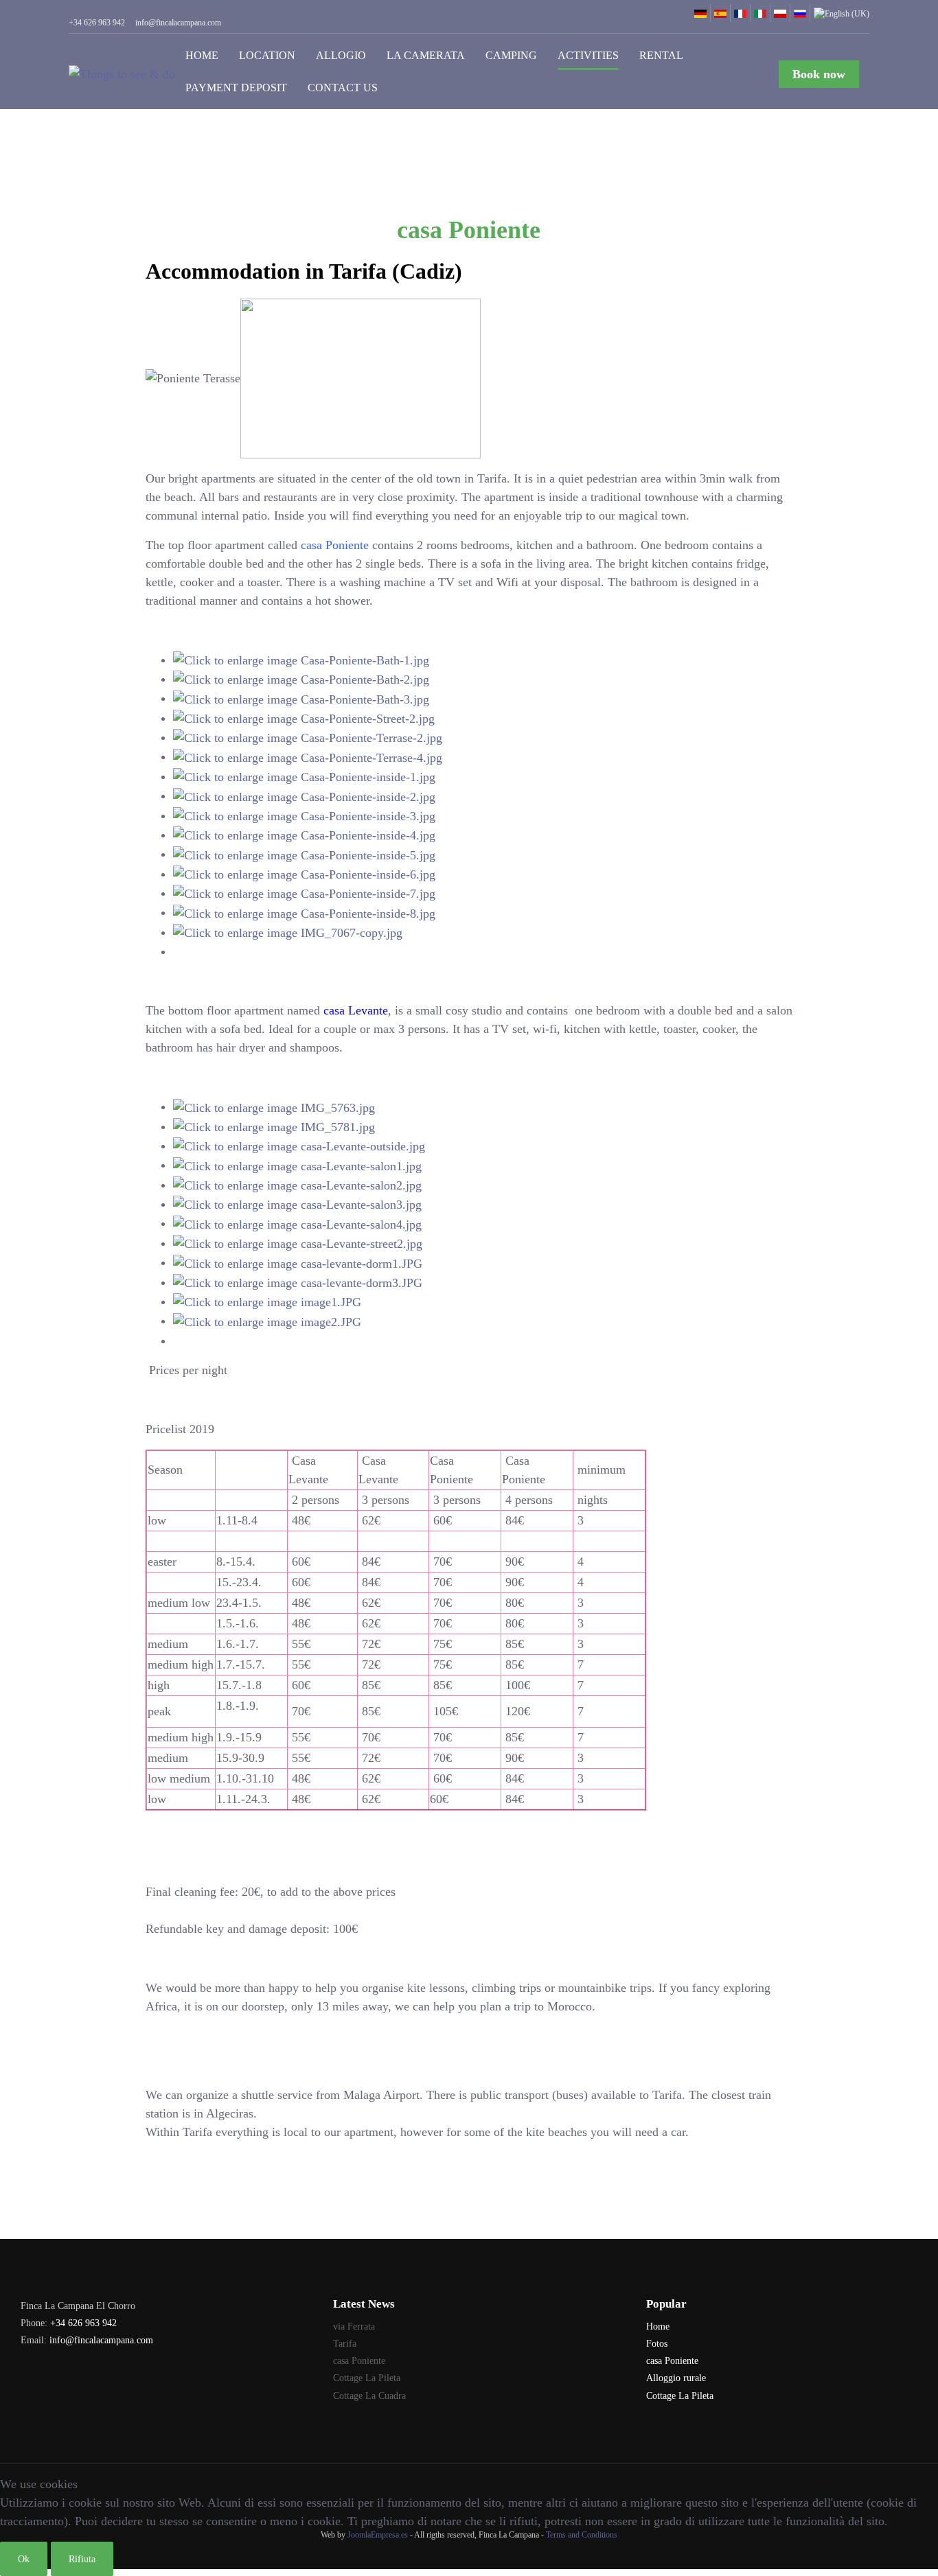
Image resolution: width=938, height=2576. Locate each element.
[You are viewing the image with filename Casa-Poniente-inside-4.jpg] (304, 835)
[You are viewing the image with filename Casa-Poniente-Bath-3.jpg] (301, 698)
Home (202, 55)
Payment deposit (236, 88)
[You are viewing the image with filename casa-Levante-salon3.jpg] (297, 1204)
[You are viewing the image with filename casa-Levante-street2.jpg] (298, 1243)
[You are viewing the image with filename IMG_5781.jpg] (274, 1126)
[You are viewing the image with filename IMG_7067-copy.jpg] (288, 932)
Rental (661, 55)
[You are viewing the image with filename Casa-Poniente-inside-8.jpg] (304, 912)
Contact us (343, 88)
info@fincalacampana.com (101, 2340)
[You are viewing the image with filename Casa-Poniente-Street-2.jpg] (304, 718)
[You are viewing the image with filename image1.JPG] (267, 1301)
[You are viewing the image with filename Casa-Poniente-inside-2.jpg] (304, 796)
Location (267, 55)
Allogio (341, 55)
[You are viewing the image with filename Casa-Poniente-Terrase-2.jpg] (308, 737)
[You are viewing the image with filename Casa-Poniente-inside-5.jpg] (304, 854)
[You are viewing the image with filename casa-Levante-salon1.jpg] (297, 1165)
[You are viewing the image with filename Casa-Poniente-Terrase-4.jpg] (308, 756)
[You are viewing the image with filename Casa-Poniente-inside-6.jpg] (304, 874)
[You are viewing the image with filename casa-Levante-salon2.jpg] (297, 1185)
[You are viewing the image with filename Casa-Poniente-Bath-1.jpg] (301, 660)
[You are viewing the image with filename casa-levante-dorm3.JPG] (298, 1282)
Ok (24, 2559)
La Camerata (426, 55)
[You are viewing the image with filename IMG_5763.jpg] (274, 1106)
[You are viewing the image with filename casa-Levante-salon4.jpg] (297, 1223)
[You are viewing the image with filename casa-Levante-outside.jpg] (299, 1146)
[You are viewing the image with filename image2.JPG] (267, 1321)
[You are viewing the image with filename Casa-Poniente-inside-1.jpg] (304, 776)
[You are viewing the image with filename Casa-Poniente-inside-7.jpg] (304, 893)
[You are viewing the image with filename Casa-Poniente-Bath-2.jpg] (301, 679)
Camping (511, 55)
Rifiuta (82, 2559)
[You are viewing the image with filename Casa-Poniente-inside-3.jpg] (304, 815)
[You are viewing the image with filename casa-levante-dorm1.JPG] (298, 1262)
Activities (588, 55)
